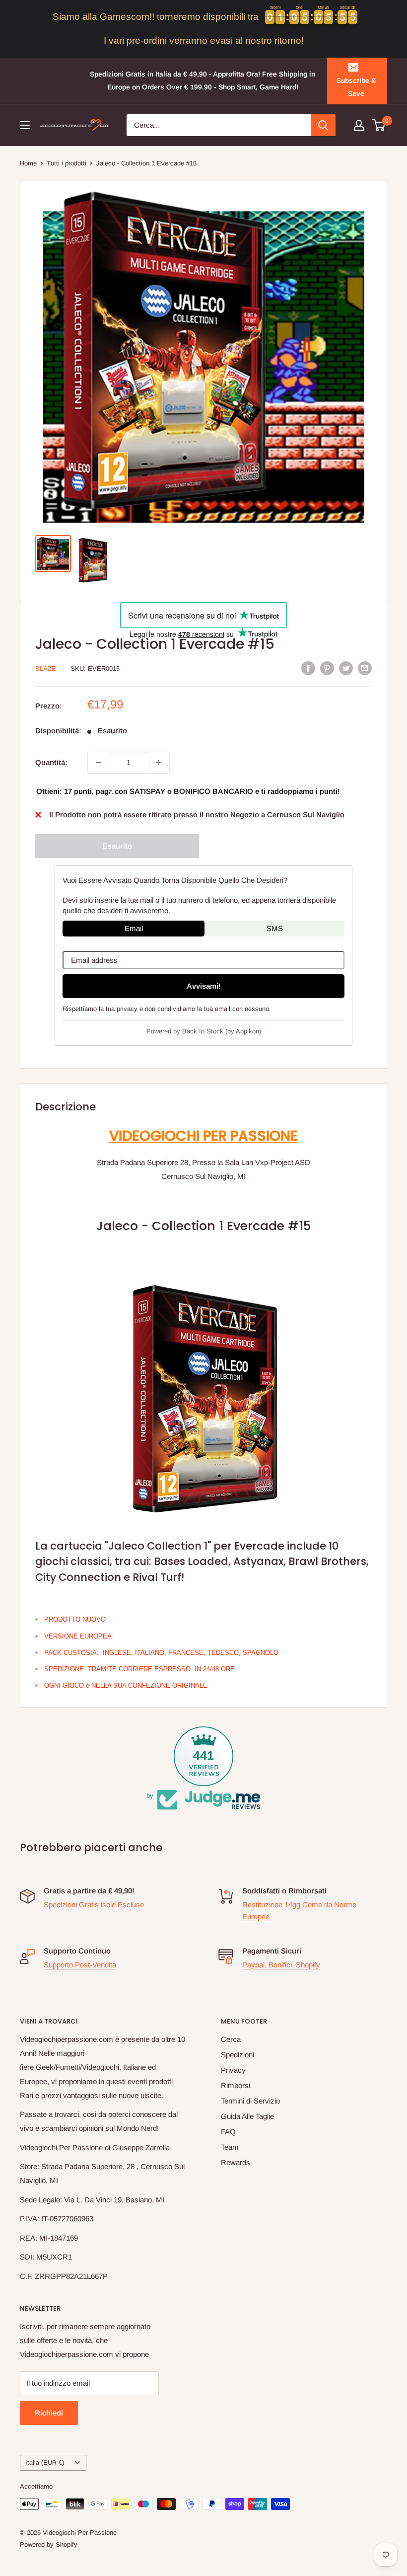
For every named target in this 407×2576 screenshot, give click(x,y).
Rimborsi (236, 2085)
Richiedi (49, 2413)
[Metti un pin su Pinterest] (327, 668)
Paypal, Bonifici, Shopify (281, 1965)
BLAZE (46, 668)
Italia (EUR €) (45, 2462)
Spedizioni (237, 2055)
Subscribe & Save (356, 87)
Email (134, 928)
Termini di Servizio (250, 2101)
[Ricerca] (323, 125)
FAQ (228, 2132)
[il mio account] (359, 125)
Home (28, 163)
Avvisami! (204, 986)
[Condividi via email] (365, 668)
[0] (379, 125)
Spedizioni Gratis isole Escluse (94, 1905)
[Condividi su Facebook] (308, 668)
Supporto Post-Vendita (80, 1965)
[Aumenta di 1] (159, 763)
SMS (275, 928)
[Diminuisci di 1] (98, 763)
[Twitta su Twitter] (346, 668)
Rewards (236, 2162)
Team (230, 2147)
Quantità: (51, 762)
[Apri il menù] (25, 125)
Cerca (231, 2039)
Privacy (233, 2070)
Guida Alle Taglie (247, 2116)
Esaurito (117, 846)
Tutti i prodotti (67, 163)
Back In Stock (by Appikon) (222, 1031)
